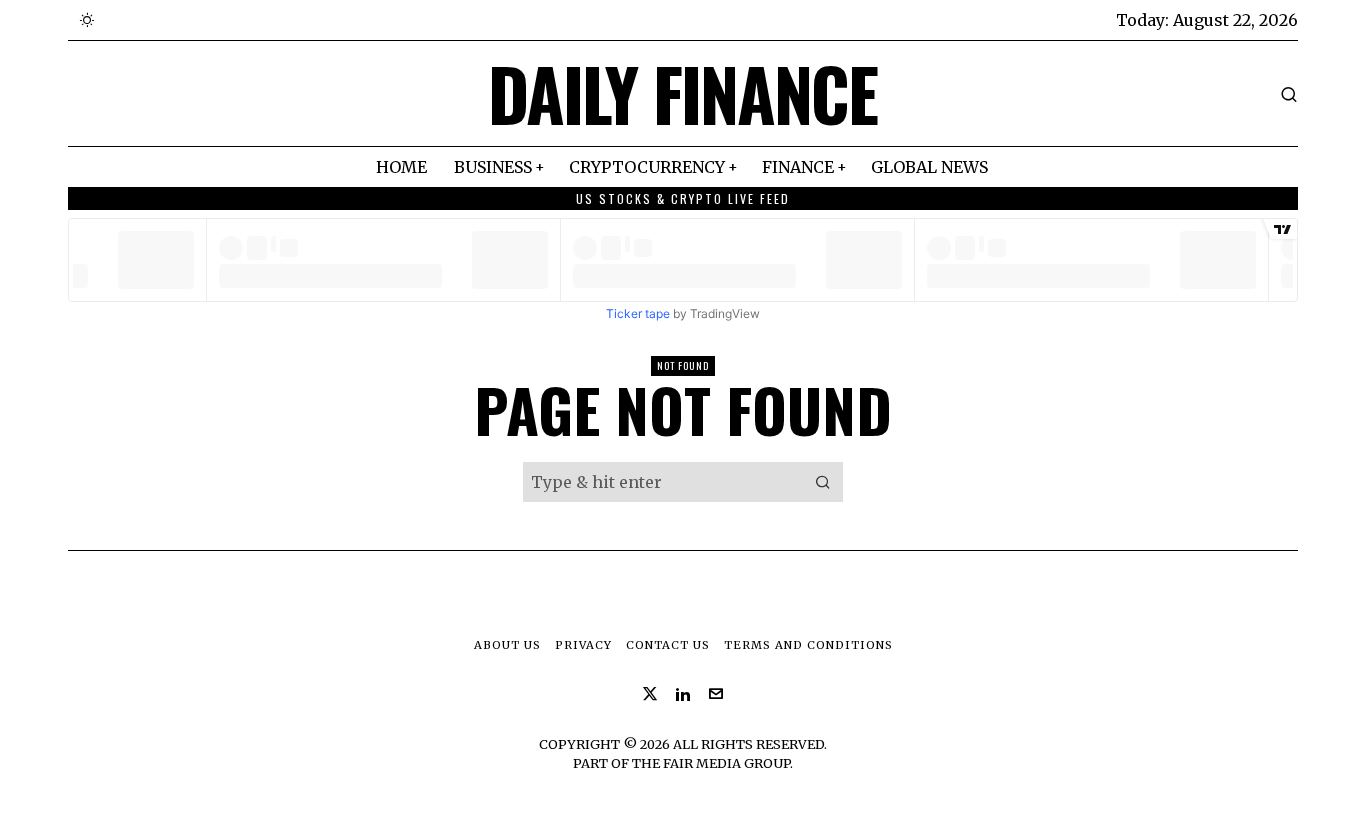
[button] (823, 482)
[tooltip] (650, 694)
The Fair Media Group (711, 763)
